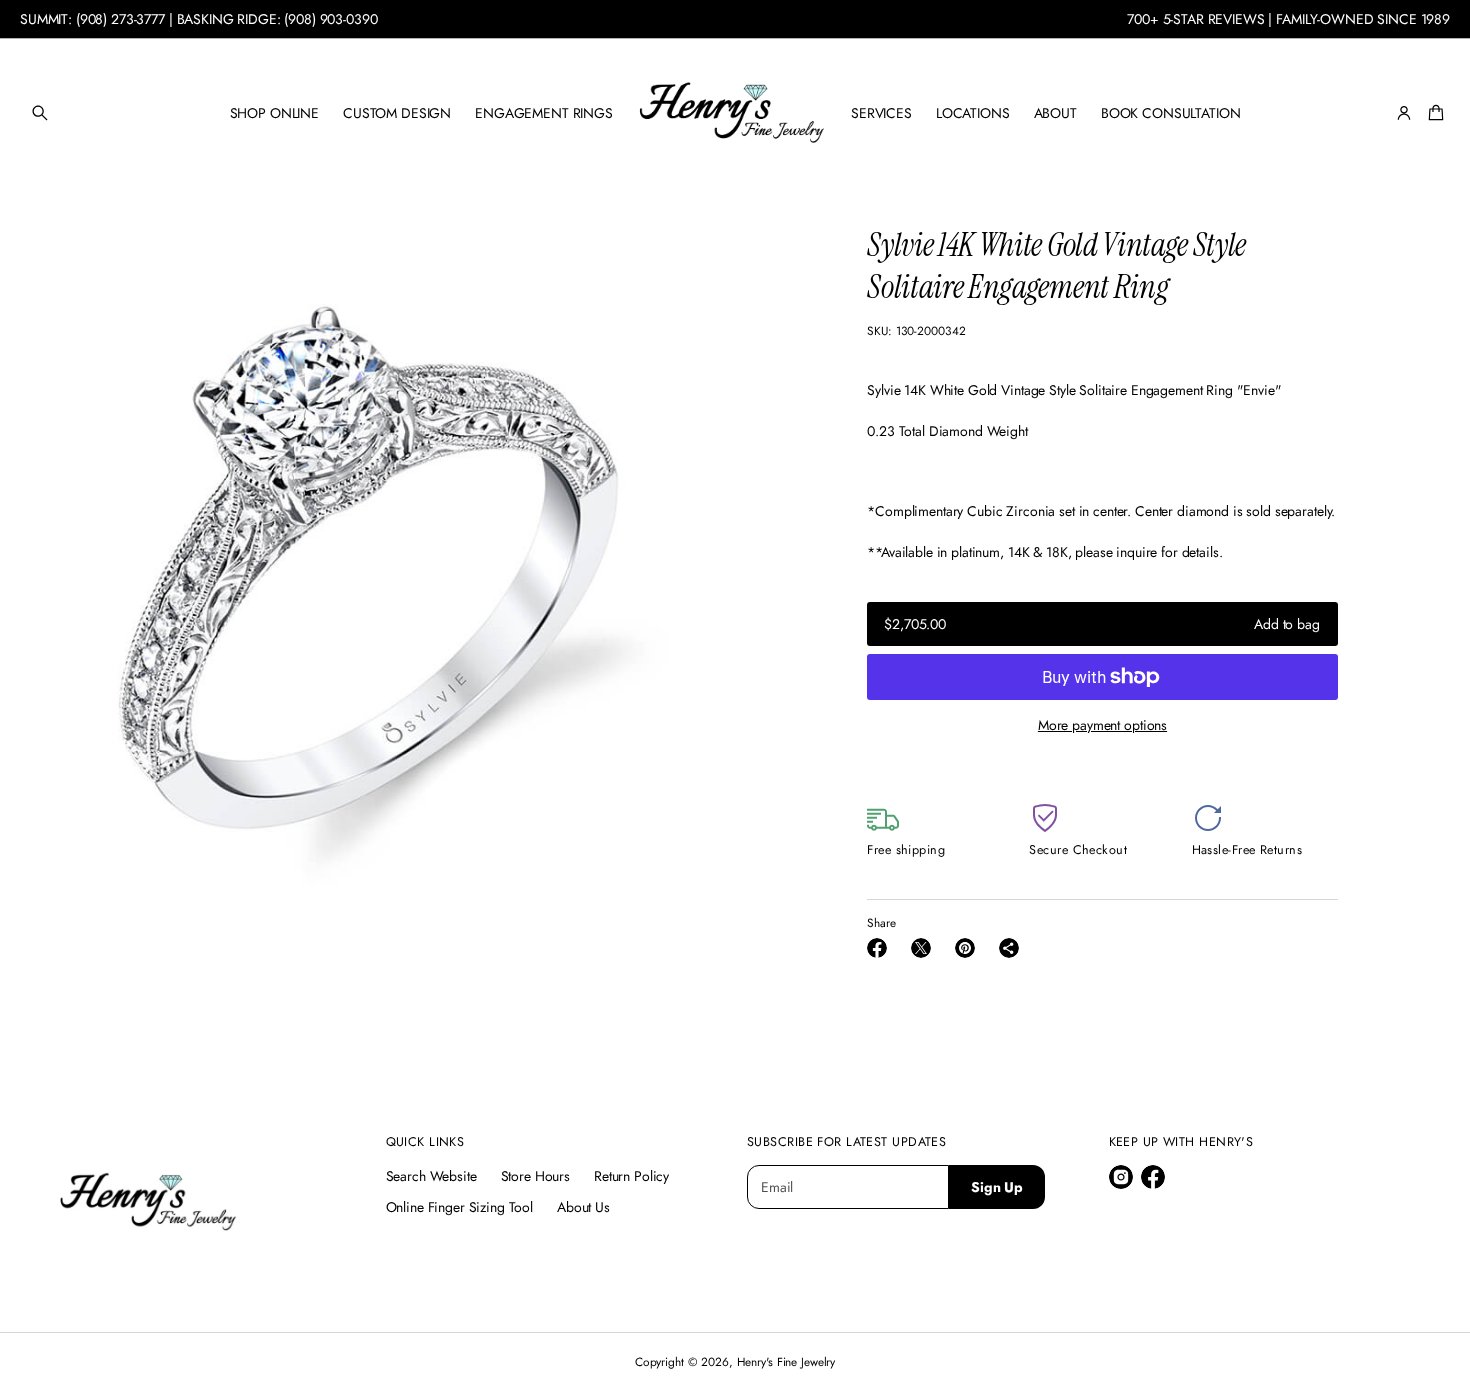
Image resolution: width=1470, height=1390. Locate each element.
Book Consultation (1171, 113)
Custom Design (397, 113)
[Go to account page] (1404, 113)
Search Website (431, 1176)
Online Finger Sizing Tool (460, 1207)
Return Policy (631, 1176)
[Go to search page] (40, 113)
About (1055, 113)
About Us (583, 1207)
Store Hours (535, 1176)
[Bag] (1433, 113)
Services (881, 113)
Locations (973, 113)
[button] (40, 113)
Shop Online (274, 113)
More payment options (1102, 725)
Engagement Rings (544, 113)
